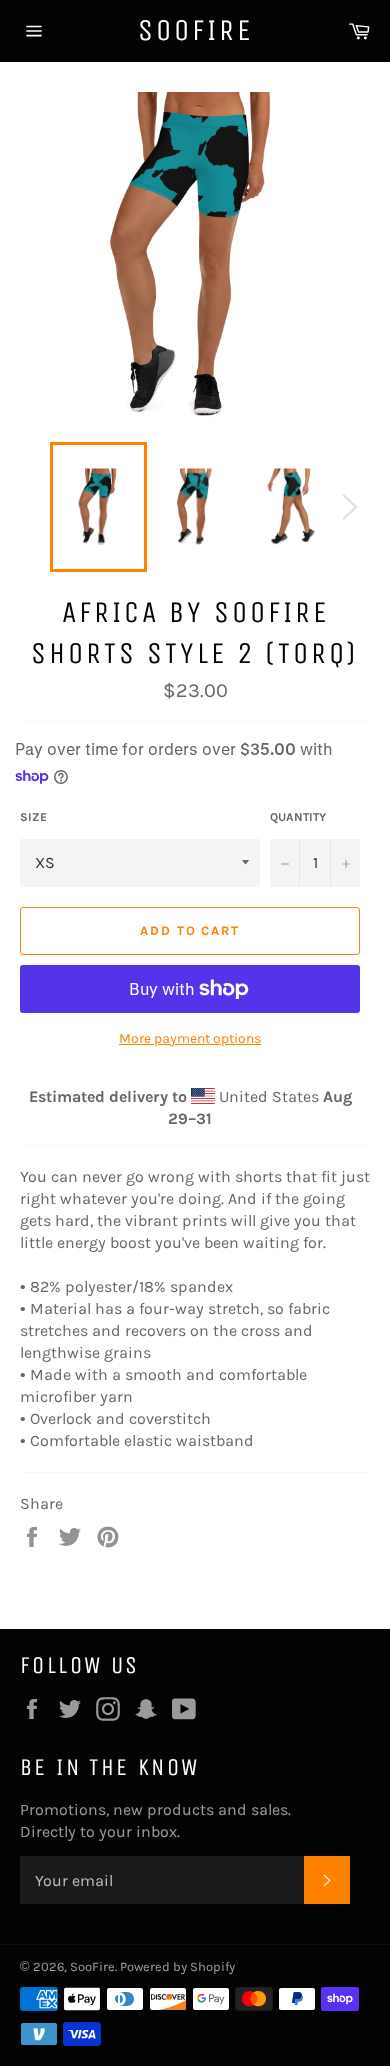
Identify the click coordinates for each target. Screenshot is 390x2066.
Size (33, 817)
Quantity (298, 817)
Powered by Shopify (177, 1966)
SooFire (195, 30)
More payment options (190, 1038)
